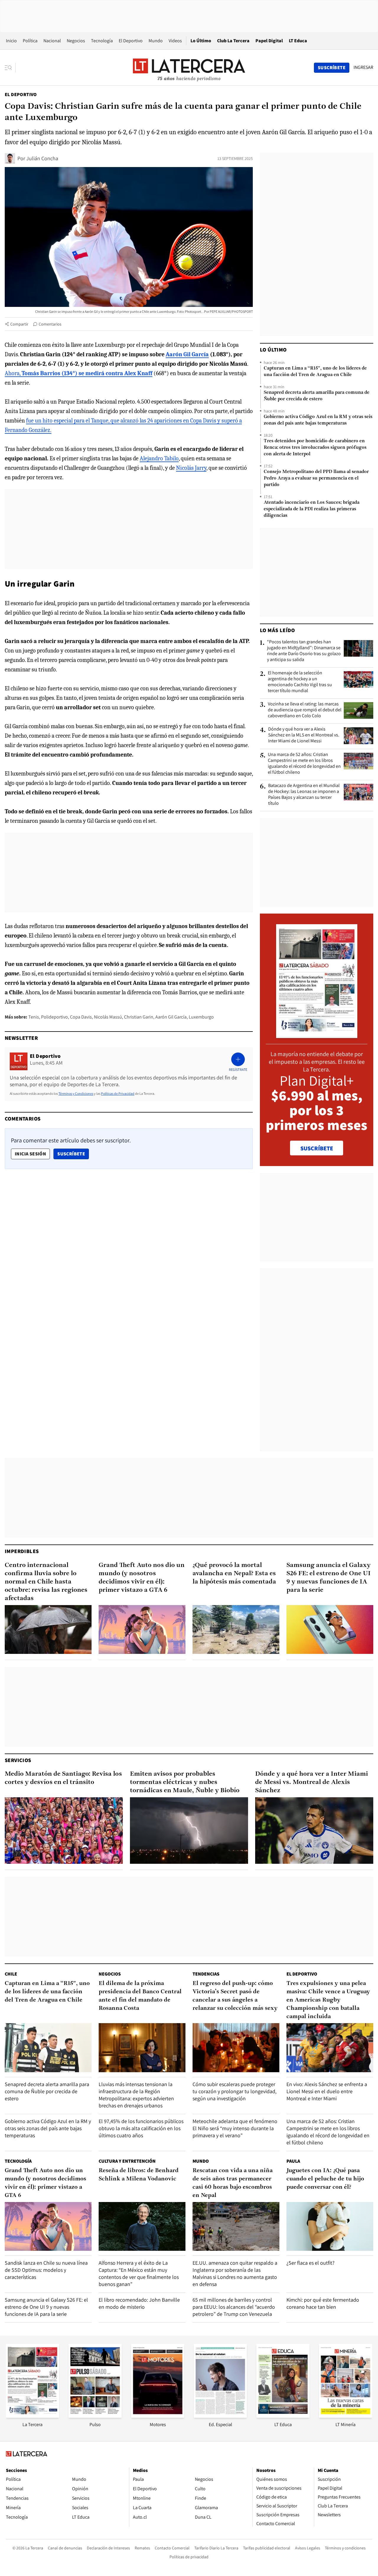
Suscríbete (73, 1154)
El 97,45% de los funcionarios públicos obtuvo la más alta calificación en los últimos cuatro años (141, 2128)
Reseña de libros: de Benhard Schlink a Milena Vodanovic (139, 2175)
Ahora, (79, 373)
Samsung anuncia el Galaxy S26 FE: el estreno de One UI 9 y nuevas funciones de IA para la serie (329, 1578)
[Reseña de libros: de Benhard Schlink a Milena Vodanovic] (142, 2226)
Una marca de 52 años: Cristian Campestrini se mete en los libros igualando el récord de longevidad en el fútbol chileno (304, 763)
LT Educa (298, 41)
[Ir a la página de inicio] (189, 67)
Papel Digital (269, 41)
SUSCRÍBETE (317, 1148)
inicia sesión (30, 1154)
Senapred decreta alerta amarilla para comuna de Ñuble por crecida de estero (317, 396)
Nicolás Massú (108, 1017)
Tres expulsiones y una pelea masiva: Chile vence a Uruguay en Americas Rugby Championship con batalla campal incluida (328, 2000)
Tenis (34, 1017)
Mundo (156, 41)
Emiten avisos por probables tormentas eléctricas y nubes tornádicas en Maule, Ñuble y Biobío (185, 1782)
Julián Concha (42, 158)
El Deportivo (131, 41)
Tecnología (102, 41)
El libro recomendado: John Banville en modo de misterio (139, 2303)
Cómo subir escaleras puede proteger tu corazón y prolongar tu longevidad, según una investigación (234, 2091)
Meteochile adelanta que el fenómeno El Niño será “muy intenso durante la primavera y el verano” (235, 2128)
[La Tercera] (32, 2416)
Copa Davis (81, 1017)
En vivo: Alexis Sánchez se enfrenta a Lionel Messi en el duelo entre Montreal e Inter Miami (327, 2091)
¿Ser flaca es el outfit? (311, 2263)
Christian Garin (139, 1017)
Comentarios (50, 324)
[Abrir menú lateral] (10, 68)
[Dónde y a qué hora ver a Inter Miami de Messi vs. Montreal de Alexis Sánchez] (314, 1831)
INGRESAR (363, 67)
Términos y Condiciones (76, 1093)
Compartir (19, 324)
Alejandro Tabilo (159, 458)
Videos (175, 41)
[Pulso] (95, 2416)
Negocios (76, 41)
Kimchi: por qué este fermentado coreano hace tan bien (323, 2303)
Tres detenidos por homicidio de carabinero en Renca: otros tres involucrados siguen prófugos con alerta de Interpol (315, 448)
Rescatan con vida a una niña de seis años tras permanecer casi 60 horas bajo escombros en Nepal (233, 2183)
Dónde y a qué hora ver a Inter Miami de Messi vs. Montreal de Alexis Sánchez (312, 1782)
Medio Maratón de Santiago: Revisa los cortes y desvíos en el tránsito (63, 1778)
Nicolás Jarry (191, 468)
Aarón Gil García (171, 1017)
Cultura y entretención (127, 2161)
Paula (293, 2161)
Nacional (52, 41)
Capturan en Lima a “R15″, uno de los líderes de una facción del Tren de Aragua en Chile (315, 372)
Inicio (11, 41)
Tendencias (206, 1974)
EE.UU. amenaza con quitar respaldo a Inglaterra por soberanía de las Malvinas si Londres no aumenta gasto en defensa (235, 2273)
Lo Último (201, 41)
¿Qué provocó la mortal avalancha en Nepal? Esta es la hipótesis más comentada (234, 1574)
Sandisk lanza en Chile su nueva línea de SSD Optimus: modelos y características (46, 2270)
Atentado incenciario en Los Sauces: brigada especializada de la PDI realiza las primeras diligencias (312, 509)
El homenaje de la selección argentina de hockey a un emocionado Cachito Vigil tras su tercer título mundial (300, 682)
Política (30, 41)
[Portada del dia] (317, 1035)
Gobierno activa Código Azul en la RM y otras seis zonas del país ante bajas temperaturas (318, 420)
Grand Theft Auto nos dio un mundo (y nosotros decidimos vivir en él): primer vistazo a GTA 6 (142, 1578)
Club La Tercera (233, 41)
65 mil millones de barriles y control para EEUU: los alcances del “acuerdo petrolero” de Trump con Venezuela (234, 2307)
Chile (11, 1974)
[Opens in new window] (158, 2416)
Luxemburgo (201, 1017)
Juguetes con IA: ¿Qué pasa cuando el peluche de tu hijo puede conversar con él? (325, 2179)
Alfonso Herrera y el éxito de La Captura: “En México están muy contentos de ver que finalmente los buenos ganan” (139, 2273)
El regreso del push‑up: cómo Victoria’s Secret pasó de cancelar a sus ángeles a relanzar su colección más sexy (235, 1996)
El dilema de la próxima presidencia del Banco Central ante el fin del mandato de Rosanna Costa (140, 1996)
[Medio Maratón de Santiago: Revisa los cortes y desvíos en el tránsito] (64, 1831)
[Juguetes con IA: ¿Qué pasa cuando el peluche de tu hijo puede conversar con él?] (330, 2226)
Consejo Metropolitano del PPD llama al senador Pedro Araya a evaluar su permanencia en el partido (316, 478)
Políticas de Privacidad (118, 1093)
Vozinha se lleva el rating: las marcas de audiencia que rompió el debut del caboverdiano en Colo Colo (305, 710)
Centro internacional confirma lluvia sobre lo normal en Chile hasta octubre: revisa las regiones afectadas (46, 1582)
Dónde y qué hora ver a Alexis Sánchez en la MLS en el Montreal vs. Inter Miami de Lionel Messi (304, 735)
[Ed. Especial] (220, 2416)
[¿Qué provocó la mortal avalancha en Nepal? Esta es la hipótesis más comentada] (236, 1629)
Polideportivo (54, 1017)
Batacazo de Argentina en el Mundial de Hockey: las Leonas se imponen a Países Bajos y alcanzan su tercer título (304, 794)
